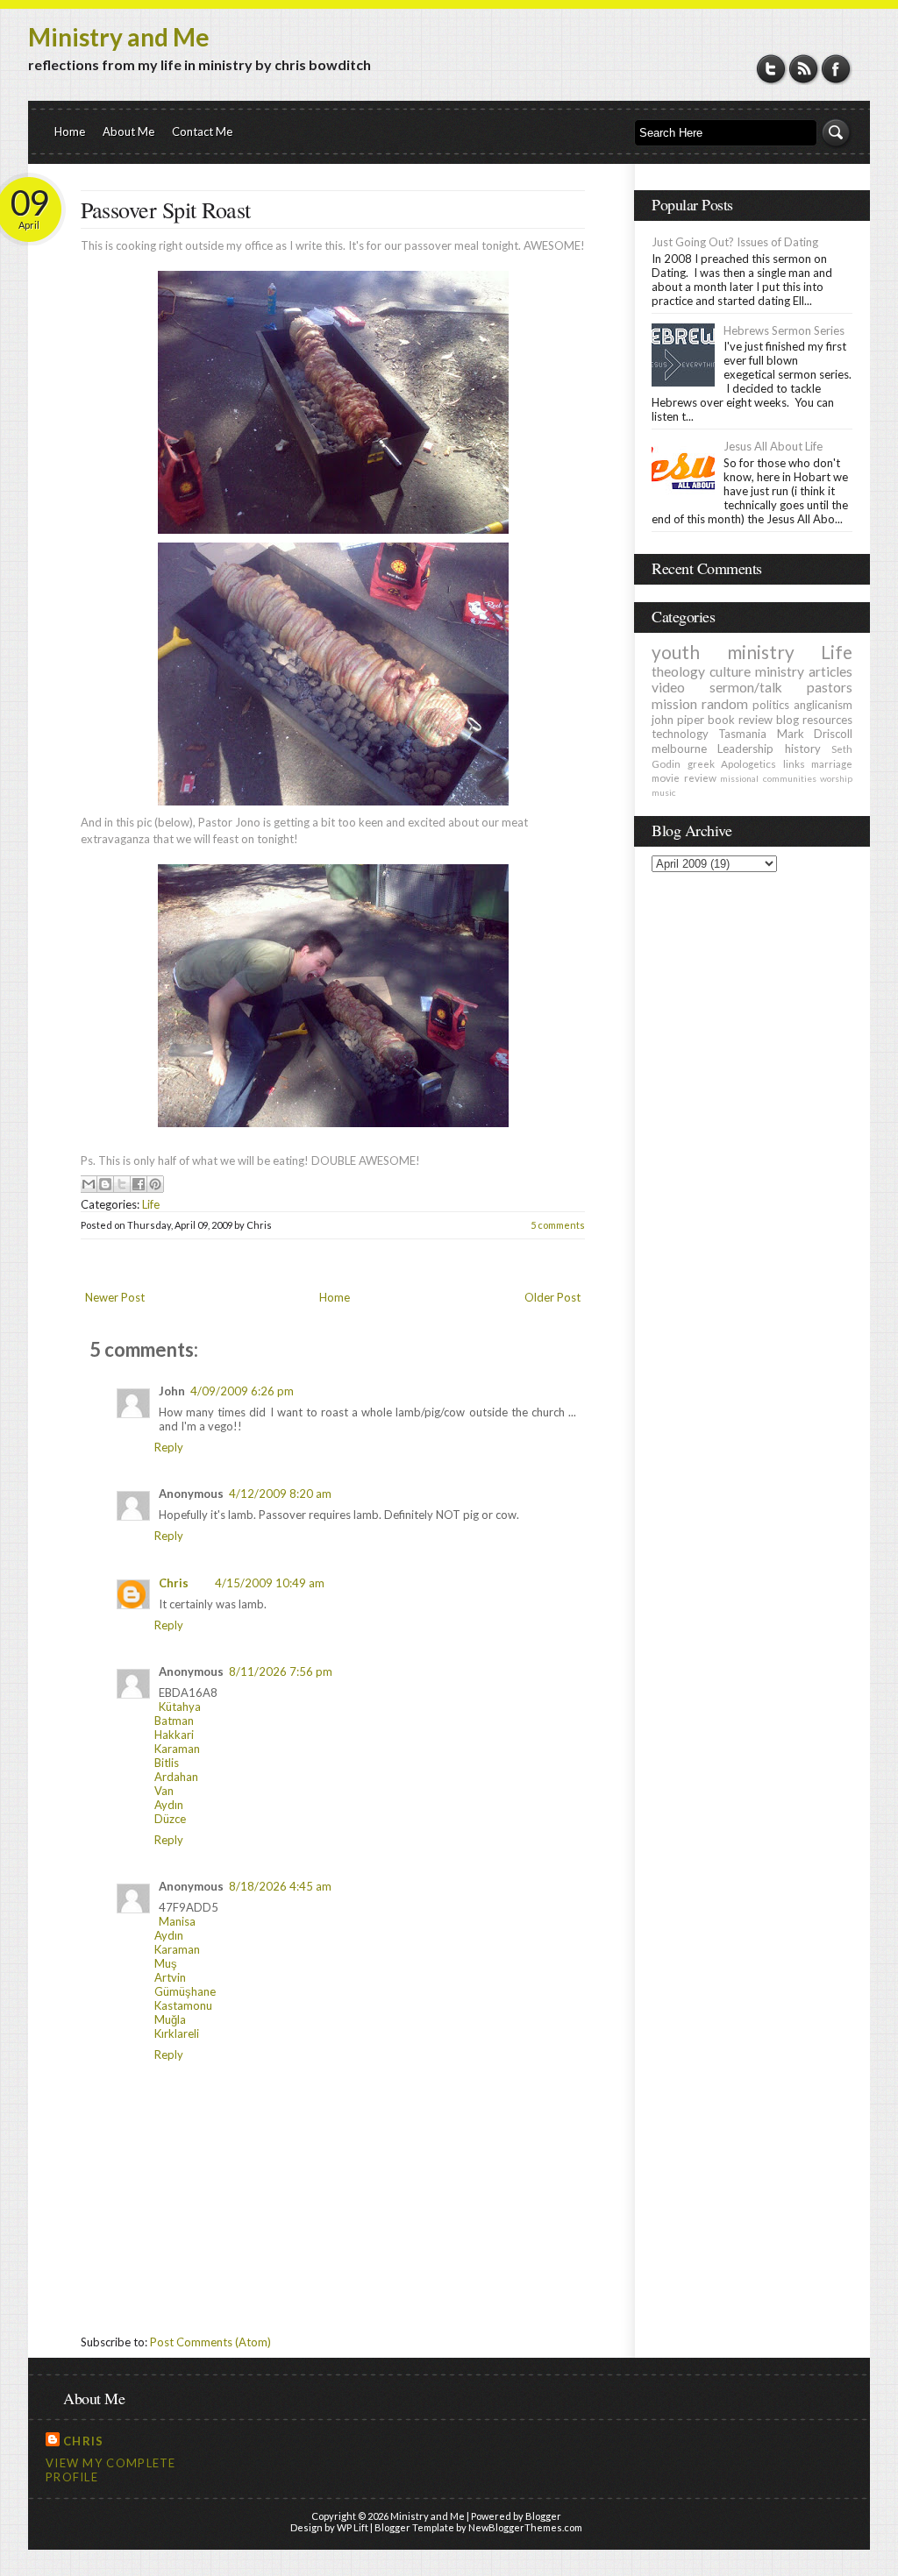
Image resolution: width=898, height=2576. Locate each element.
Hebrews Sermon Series (784, 330)
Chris (174, 1583)
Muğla (170, 2019)
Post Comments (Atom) (210, 2342)
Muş (166, 1963)
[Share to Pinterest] (155, 1184)
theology (678, 671)
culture (730, 671)
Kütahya (180, 1707)
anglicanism (823, 705)
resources (827, 720)
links (794, 763)
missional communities (768, 778)
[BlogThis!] (105, 1184)
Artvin (170, 1977)
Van (164, 1791)
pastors (830, 687)
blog (788, 720)
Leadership (745, 749)
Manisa (177, 1921)
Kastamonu (183, 2005)
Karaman (177, 1749)
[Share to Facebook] (139, 1184)
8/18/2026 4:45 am (280, 1886)
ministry (780, 671)
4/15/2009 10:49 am (270, 1583)
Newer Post (115, 1297)
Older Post (552, 1297)
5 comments (558, 1225)
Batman (174, 1721)
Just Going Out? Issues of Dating (735, 242)
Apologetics (748, 763)
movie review (684, 777)
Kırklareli (177, 2033)
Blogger (543, 2516)
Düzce (170, 1819)
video (668, 687)
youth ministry (723, 652)
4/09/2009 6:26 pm (242, 1391)
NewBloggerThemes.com (525, 2527)
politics (771, 705)
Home (70, 131)
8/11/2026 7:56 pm (281, 1671)
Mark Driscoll (815, 734)
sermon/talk (746, 687)
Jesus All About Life (773, 446)
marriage (832, 763)
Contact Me (202, 131)
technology (680, 734)
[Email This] (89, 1184)
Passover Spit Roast (166, 209)
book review (740, 720)
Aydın (169, 1805)
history (803, 749)
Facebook (836, 69)
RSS (804, 69)
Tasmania (742, 734)
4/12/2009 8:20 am (280, 1494)
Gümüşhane (185, 1991)
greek (701, 763)
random (725, 704)
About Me (128, 131)
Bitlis (167, 1763)
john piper (678, 720)
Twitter (771, 69)
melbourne (679, 749)
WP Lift (353, 2527)
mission (674, 704)
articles (830, 671)
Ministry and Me (119, 37)
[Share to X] (122, 1184)
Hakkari (174, 1735)
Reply (169, 1447)
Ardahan (176, 1777)
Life (151, 1204)
